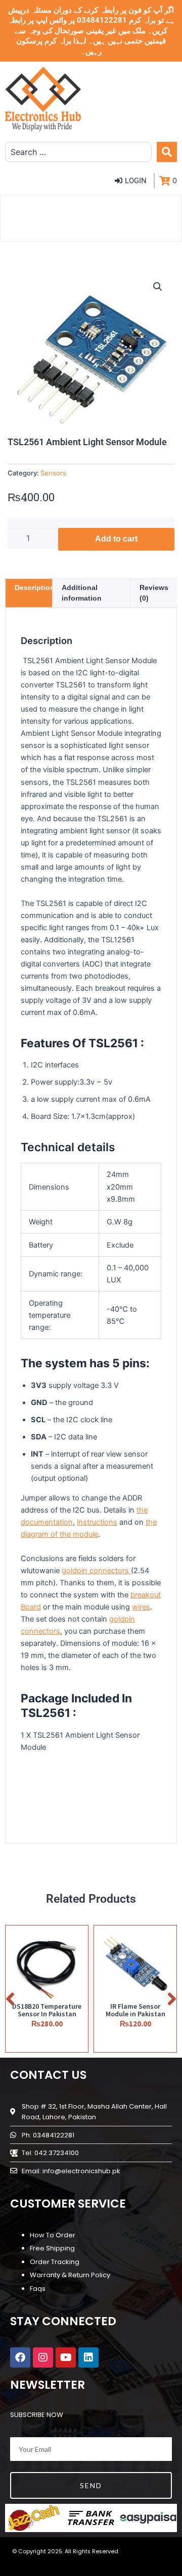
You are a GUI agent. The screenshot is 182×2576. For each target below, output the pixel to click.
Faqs (38, 2289)
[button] (158, 287)
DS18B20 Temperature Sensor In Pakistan (47, 2010)
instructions (97, 1522)
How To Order (53, 2235)
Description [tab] (35, 587)
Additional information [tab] (82, 593)
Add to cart (116, 539)
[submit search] (167, 152)
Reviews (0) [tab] (154, 593)
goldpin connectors (96, 1571)
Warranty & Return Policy (70, 2275)
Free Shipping (52, 2248)
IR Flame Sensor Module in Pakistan (135, 2010)
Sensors (53, 473)
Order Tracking (55, 2262)
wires (141, 1607)
